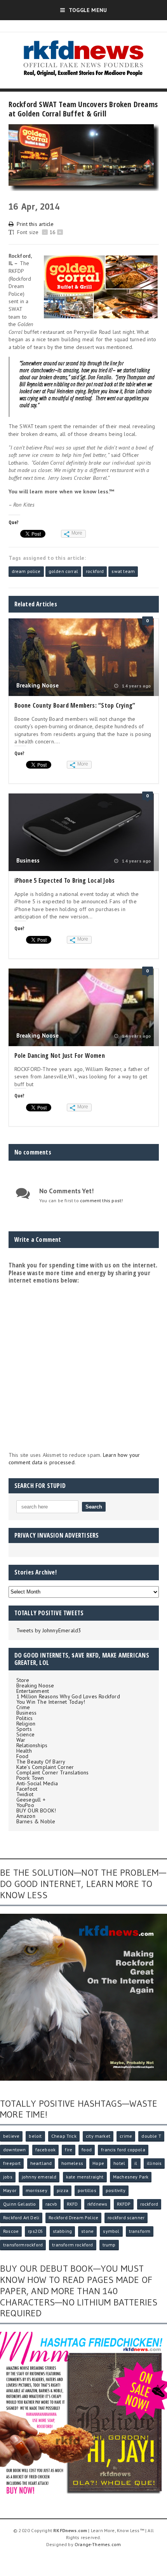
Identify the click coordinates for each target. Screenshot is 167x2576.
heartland (41, 2163)
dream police (26, 571)
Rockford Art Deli (21, 2218)
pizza (63, 2190)
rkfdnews (97, 2204)
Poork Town (30, 1778)
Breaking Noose (38, 685)
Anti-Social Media (37, 1783)
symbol (111, 2231)
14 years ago (136, 686)
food (87, 2150)
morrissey (37, 2190)
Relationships (32, 1745)
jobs (8, 2177)
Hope (98, 2163)
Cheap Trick (64, 2136)
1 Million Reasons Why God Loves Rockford (68, 1696)
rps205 (36, 2231)
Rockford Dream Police (73, 2218)
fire (69, 2150)
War (21, 1740)
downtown (14, 2150)
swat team (123, 571)
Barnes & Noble (36, 1821)
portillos (87, 2190)
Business (28, 860)
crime (126, 2136)
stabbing (62, 2231)
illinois (154, 2163)
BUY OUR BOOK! (36, 1810)
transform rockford (72, 2245)
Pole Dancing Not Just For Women (60, 1055)
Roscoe (11, 2231)
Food (23, 1756)
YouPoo (25, 1805)
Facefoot (27, 1789)
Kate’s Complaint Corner (45, 1767)
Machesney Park (131, 2177)
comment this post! (101, 1200)
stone (87, 2231)
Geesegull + (31, 1800)
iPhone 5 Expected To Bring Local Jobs (65, 880)
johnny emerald (39, 2177)
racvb (51, 2204)
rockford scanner (126, 2218)
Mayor (10, 2190)
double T (151, 2136)
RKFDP (124, 2204)
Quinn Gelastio (20, 2204)
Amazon (26, 1816)
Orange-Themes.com (98, 2544)
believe (11, 2136)
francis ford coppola (123, 2150)
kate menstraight (85, 2177)
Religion (26, 1724)
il (136, 2163)
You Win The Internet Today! (51, 1702)
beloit (35, 2136)
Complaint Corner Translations (53, 1772)
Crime (23, 1707)
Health (24, 1751)
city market (98, 2136)
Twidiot (25, 1794)
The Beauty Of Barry (41, 1762)
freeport (12, 2163)
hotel (119, 2163)
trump (109, 2245)
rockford (95, 571)
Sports (24, 1729)
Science (25, 1734)
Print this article (35, 224)
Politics (25, 1718)
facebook (45, 2150)
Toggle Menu (88, 10)
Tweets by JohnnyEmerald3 (49, 1630)
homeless (72, 2163)
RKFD (72, 2204)
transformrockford (23, 2245)
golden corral (63, 571)
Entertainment (33, 1691)
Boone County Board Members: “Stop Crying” (75, 705)
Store (23, 1680)
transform (140, 2231)
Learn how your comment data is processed (74, 1459)
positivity (116, 2190)
